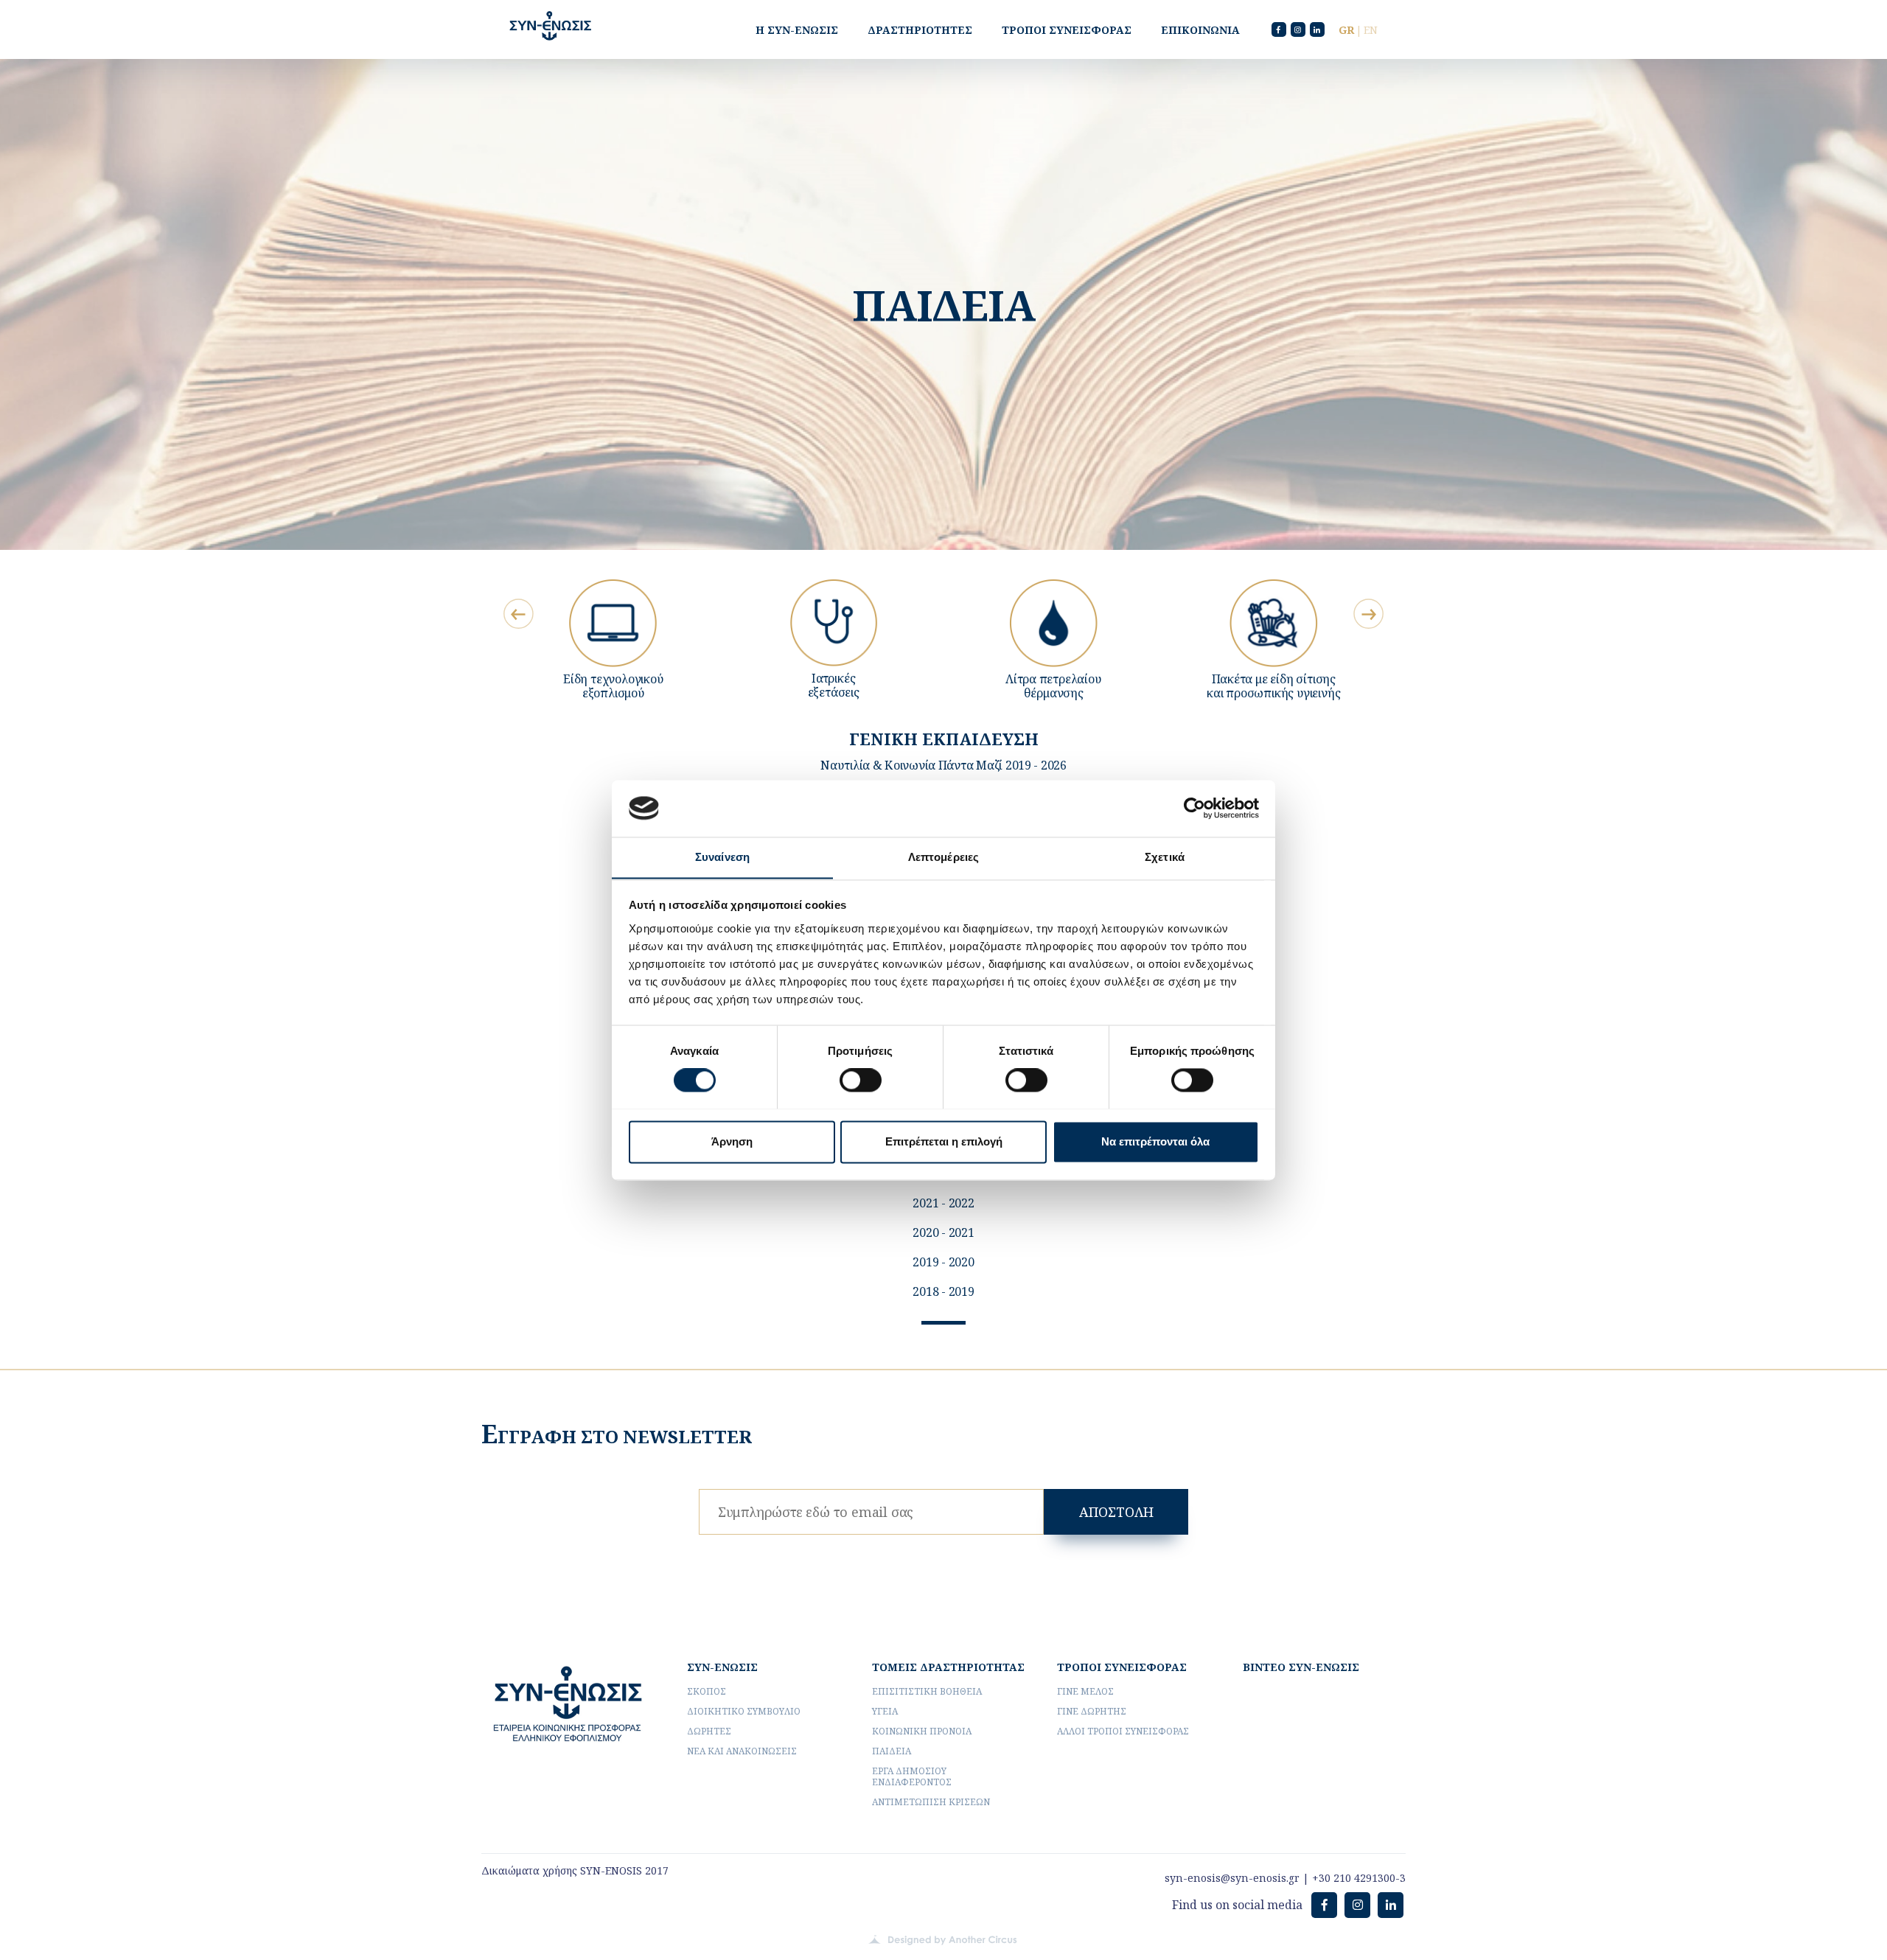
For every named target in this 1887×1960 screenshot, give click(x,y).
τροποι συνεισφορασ (1122, 1667)
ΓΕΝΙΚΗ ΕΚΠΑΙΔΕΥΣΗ (944, 739)
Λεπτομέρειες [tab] (943, 857)
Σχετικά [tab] (1165, 857)
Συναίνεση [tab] (722, 857)
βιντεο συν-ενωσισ (1301, 1667)
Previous (519, 614)
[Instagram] (1298, 29)
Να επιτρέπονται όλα (1155, 1141)
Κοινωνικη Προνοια (922, 1731)
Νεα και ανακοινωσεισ (742, 1751)
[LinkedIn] (1317, 29)
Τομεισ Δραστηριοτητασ (948, 1667)
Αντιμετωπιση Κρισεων (931, 1802)
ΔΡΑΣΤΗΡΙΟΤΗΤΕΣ (920, 30)
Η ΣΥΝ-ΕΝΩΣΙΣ (797, 30)
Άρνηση (732, 1141)
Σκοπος (707, 1691)
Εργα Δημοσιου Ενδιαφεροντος (912, 1776)
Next (1368, 614)
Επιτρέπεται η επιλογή (944, 1141)
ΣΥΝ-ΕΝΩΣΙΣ (722, 1667)
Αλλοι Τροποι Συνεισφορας (1123, 1731)
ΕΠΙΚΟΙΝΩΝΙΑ (1200, 30)
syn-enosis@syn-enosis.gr (1232, 1878)
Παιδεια (892, 1751)
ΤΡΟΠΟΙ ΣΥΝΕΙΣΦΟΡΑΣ (1067, 30)
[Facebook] (1279, 29)
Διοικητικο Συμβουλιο (744, 1711)
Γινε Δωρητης (1092, 1711)
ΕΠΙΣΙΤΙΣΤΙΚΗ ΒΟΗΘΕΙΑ (927, 1691)
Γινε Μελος (1085, 1691)
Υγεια (885, 1711)
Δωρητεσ (709, 1731)
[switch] (861, 1080)
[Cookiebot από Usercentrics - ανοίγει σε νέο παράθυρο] (1194, 808)
